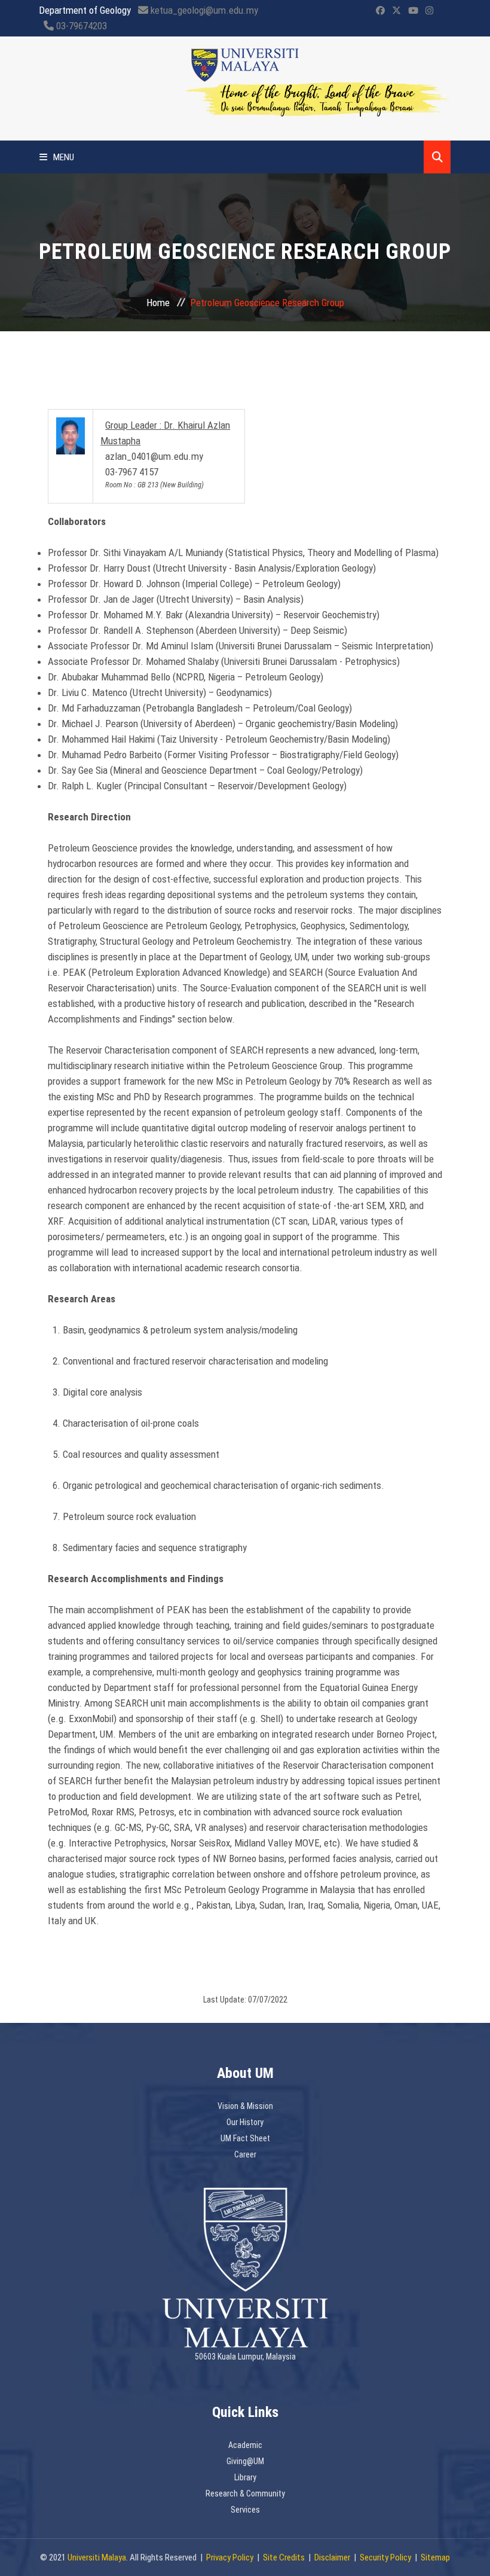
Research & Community (245, 2493)
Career (245, 2154)
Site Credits (284, 2557)
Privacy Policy (230, 2557)
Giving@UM (245, 2461)
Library (245, 2477)
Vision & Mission (245, 2106)
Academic (245, 2445)
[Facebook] (380, 11)
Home (158, 303)
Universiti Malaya (97, 2557)
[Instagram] (429, 11)
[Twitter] (396, 11)
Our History (245, 2122)
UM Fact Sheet (245, 2138)
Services (245, 2510)
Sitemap (435, 2557)
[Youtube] (413, 11)
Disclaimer (332, 2557)
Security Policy (385, 2557)
